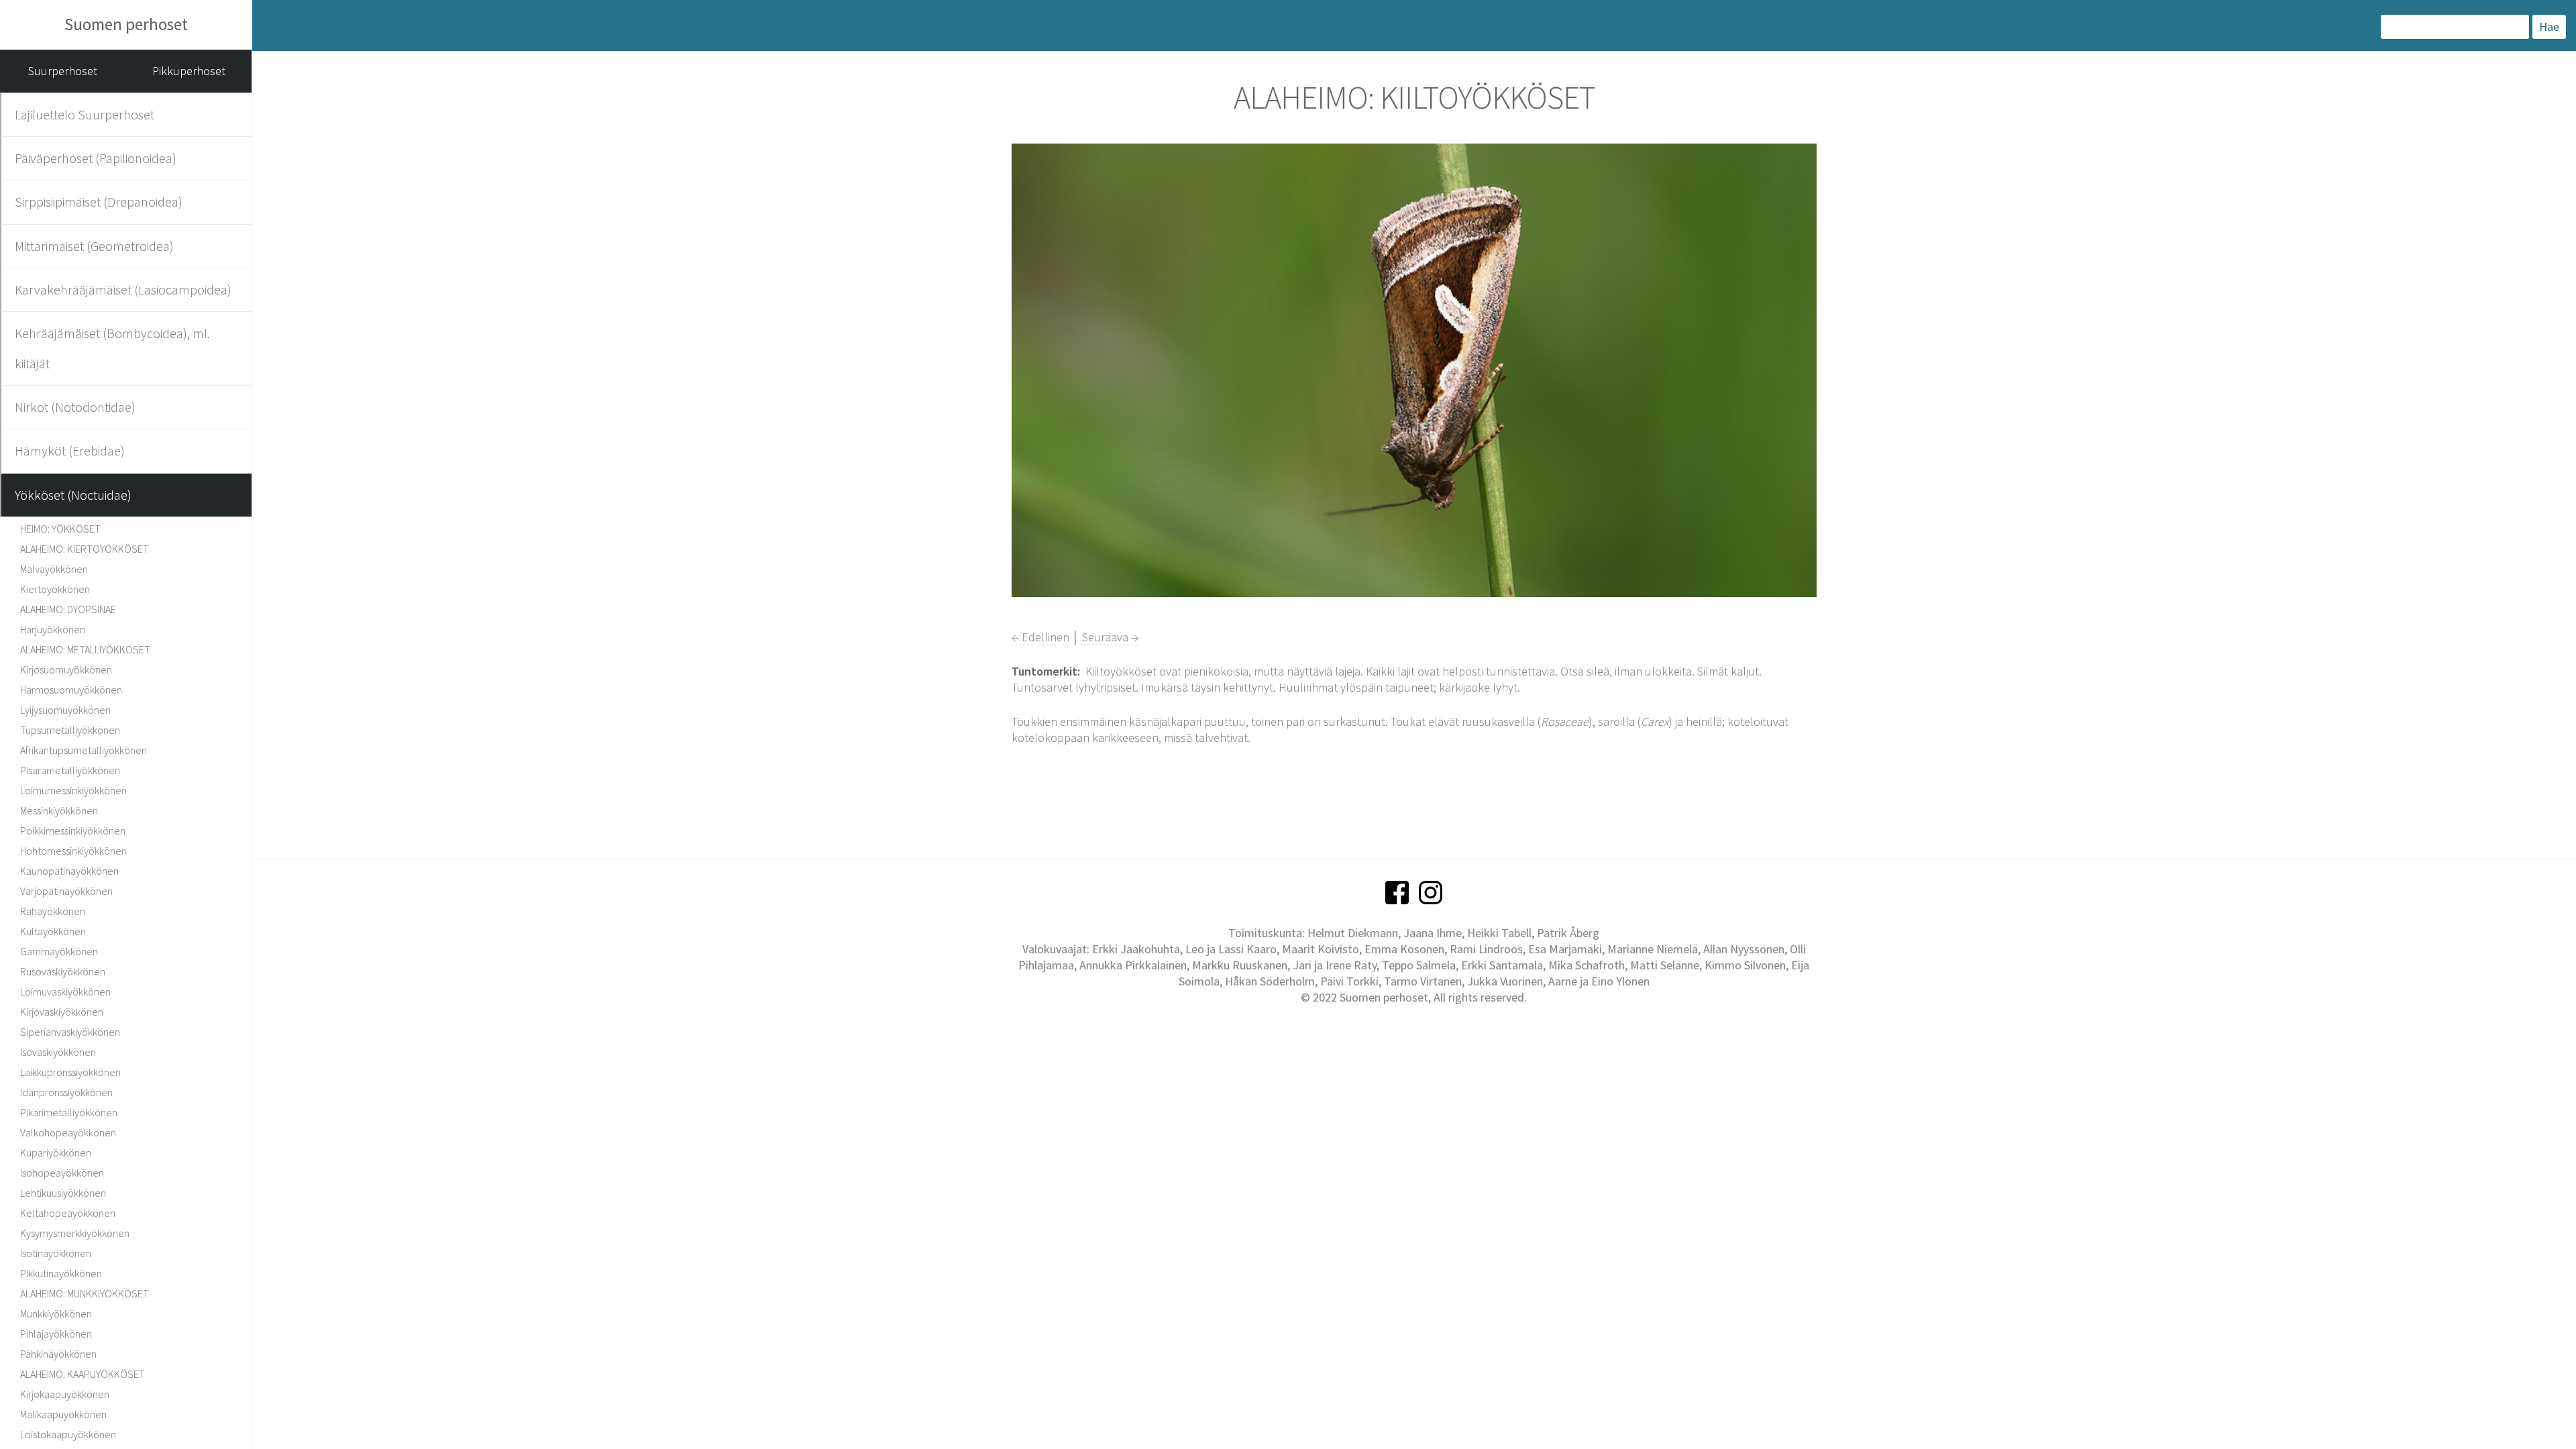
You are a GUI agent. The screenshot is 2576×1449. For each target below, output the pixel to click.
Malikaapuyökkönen (63, 1414)
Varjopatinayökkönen (66, 891)
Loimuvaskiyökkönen (65, 991)
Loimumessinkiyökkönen (73, 790)
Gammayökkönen (59, 951)
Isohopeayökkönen (62, 1173)
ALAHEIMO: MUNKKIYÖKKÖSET (85, 1293)
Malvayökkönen (54, 569)
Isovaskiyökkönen (58, 1052)
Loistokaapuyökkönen (68, 1434)
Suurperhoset (63, 71)
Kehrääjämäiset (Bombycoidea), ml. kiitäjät (112, 348)
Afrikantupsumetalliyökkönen (84, 750)
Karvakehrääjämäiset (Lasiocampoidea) (123, 289)
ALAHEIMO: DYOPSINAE (68, 609)
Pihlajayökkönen (56, 1334)
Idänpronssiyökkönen (66, 1092)
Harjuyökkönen (53, 629)
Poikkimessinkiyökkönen (73, 830)
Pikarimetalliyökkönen (69, 1112)
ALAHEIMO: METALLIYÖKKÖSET (85, 649)
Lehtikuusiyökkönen (63, 1193)
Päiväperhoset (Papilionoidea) (96, 158)
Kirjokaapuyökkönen (65, 1394)
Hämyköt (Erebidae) (70, 450)
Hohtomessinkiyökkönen (73, 851)
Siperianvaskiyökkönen (70, 1032)
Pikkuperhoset (189, 71)
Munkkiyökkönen (56, 1313)
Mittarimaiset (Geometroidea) (94, 246)
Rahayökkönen (53, 911)
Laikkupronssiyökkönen (70, 1072)
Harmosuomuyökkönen (71, 690)
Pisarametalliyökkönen (70, 770)
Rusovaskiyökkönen (63, 971)
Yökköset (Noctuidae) (73, 495)
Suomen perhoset (126, 24)
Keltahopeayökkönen (68, 1213)
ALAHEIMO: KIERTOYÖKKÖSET (85, 549)
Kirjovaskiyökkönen (62, 1012)
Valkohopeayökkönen (68, 1132)
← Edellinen (1040, 637)
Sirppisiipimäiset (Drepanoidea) (99, 202)
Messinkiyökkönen (59, 810)
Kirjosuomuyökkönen (66, 669)
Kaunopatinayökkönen (69, 871)
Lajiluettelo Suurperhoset (85, 114)
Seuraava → (1110, 637)
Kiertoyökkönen (55, 589)
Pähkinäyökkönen (58, 1354)
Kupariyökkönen (56, 1152)
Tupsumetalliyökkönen (70, 730)
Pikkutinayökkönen (61, 1273)
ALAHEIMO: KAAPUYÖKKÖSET (83, 1374)
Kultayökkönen (53, 931)
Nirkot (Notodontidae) (75, 407)
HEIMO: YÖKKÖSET (60, 529)
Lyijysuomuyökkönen (65, 710)
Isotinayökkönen (56, 1253)
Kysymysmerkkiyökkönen (75, 1233)
